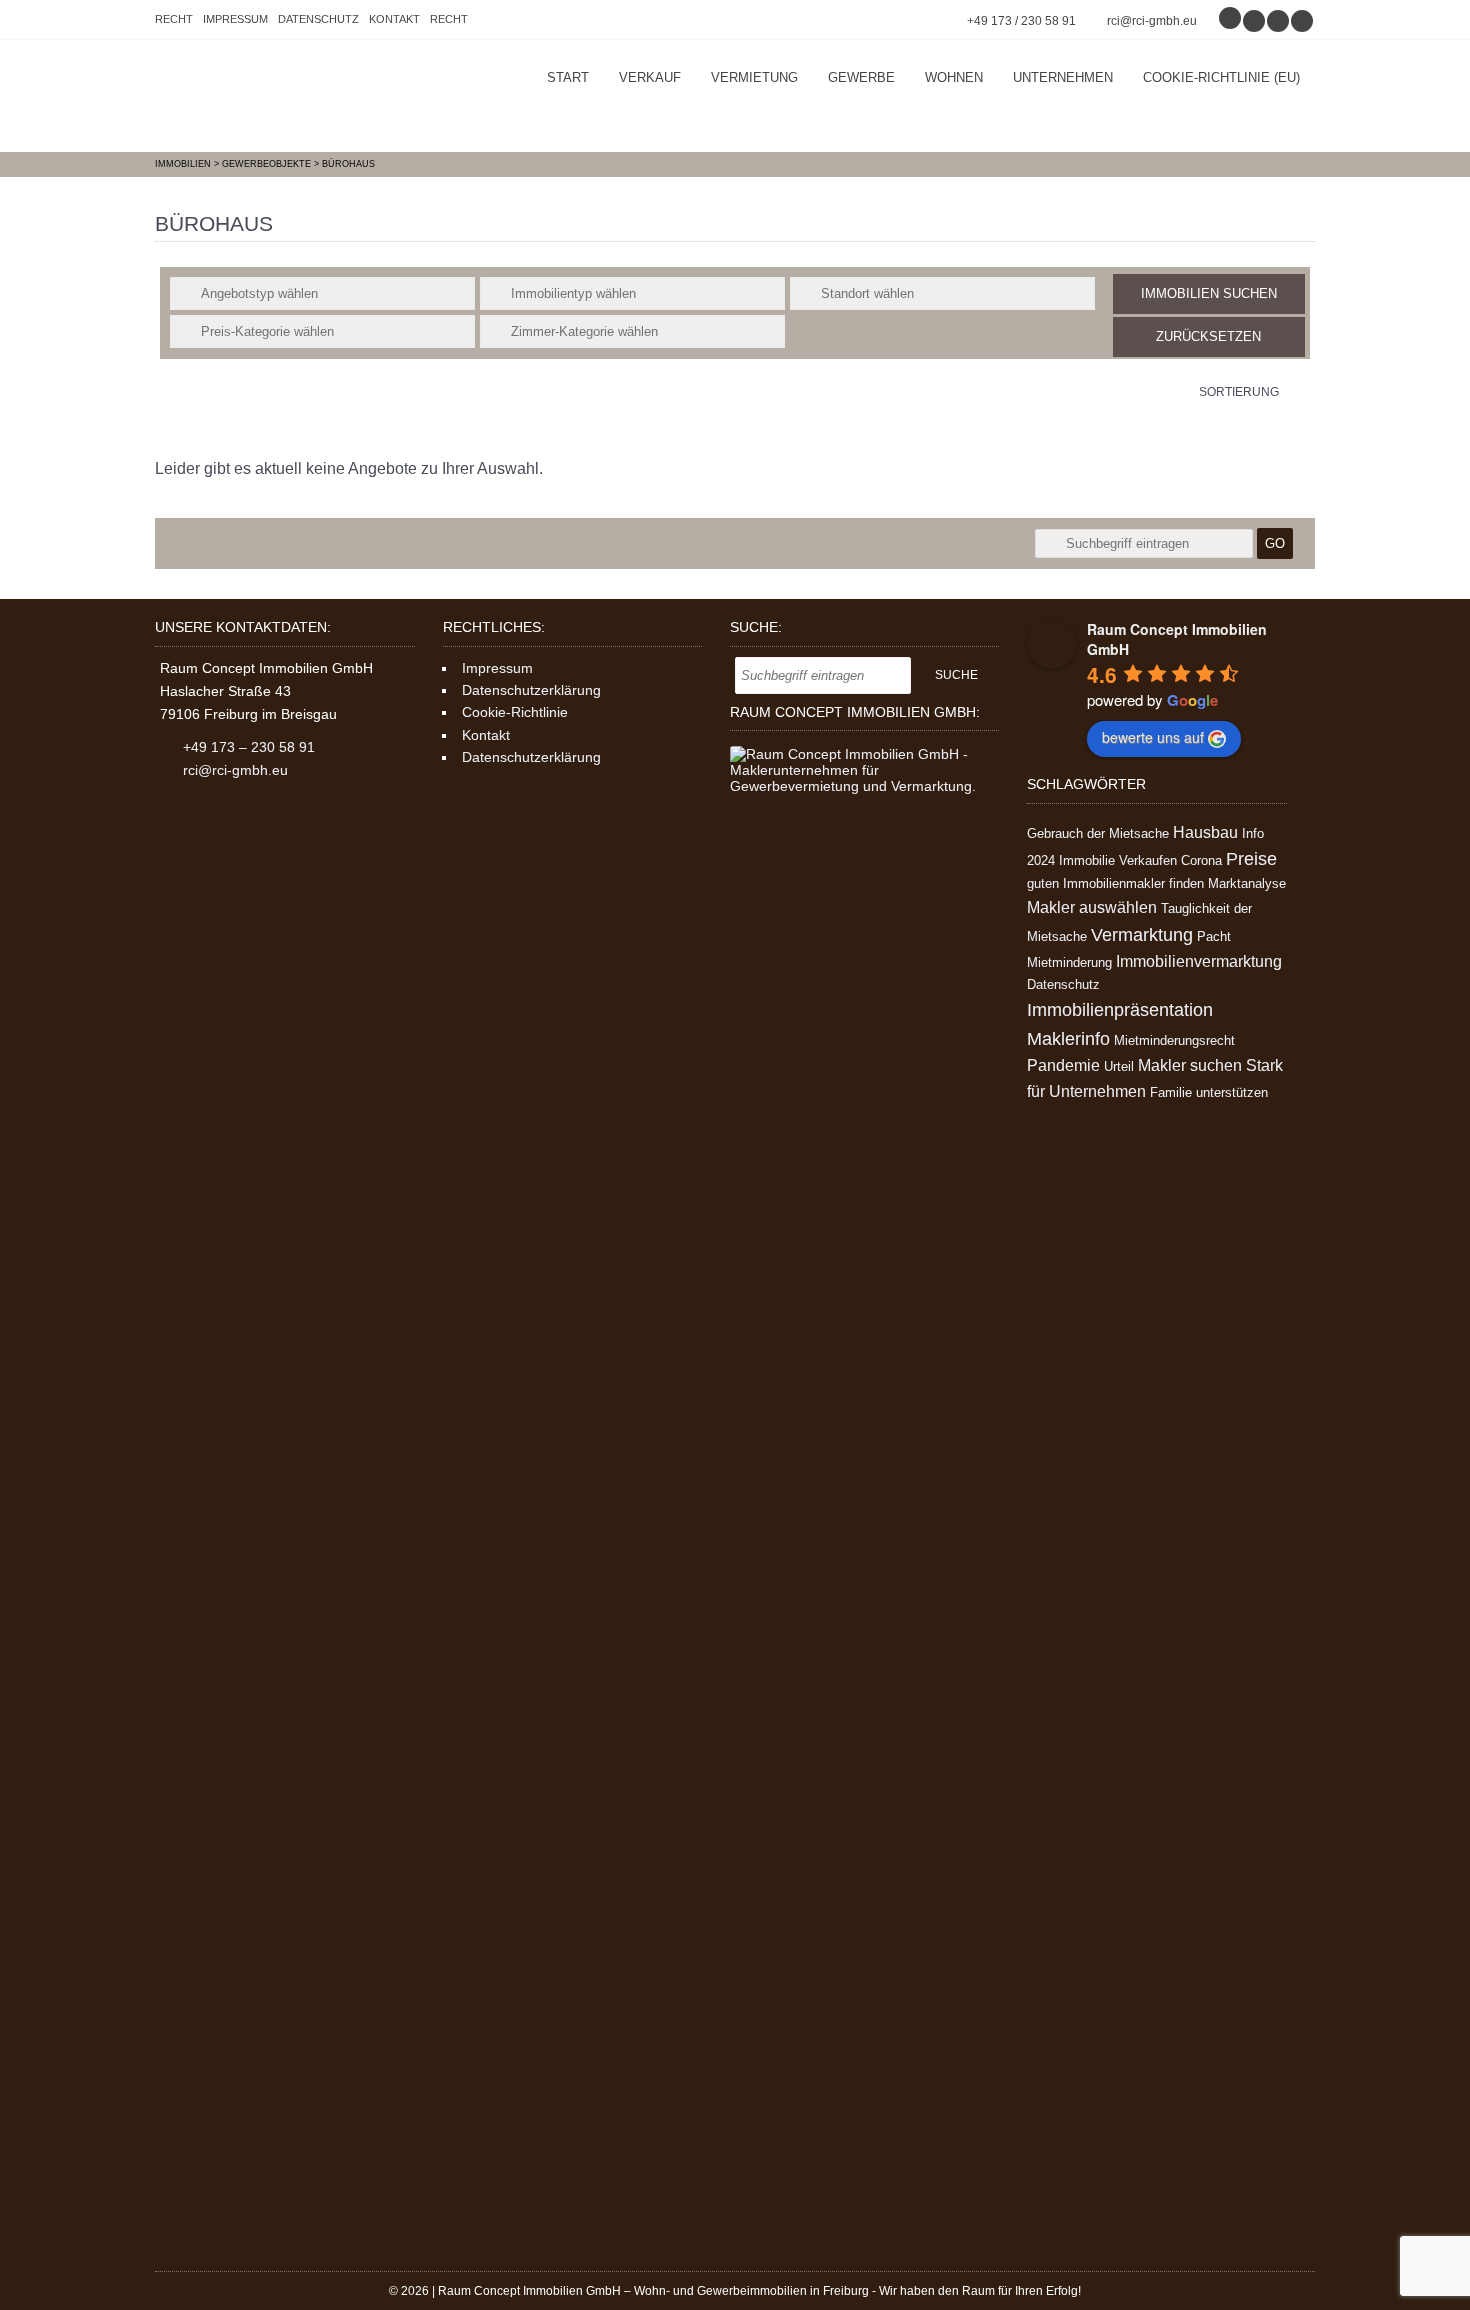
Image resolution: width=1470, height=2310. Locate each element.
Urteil (1119, 1066)
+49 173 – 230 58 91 (249, 747)
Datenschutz (318, 19)
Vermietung (754, 77)
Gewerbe (861, 77)
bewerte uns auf (1153, 737)
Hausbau (1205, 832)
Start (568, 77)
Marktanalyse (1247, 883)
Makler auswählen (1092, 907)
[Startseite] (305, 96)
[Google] (1231, 21)
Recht (174, 19)
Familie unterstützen (1209, 1092)
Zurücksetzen (1208, 336)
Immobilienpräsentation (1120, 1010)
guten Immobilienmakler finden (1115, 883)
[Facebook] (1255, 21)
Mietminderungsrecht (1174, 1040)
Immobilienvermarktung (1199, 961)
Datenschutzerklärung (531, 690)
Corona (1201, 860)
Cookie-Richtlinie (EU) (1221, 77)
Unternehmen (1063, 77)
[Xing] (1279, 21)
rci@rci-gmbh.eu (1152, 21)
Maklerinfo (1068, 1039)
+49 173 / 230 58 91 (1021, 21)
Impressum (235, 19)
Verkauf (650, 77)
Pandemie (1063, 1065)
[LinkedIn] (1303, 21)
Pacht (1214, 936)
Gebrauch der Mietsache (1098, 833)
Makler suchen (1190, 1065)
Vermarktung (1142, 935)
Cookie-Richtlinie (515, 712)
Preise (1251, 859)
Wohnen (954, 77)
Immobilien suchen (1209, 293)
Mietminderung (1069, 962)
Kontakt (394, 19)
